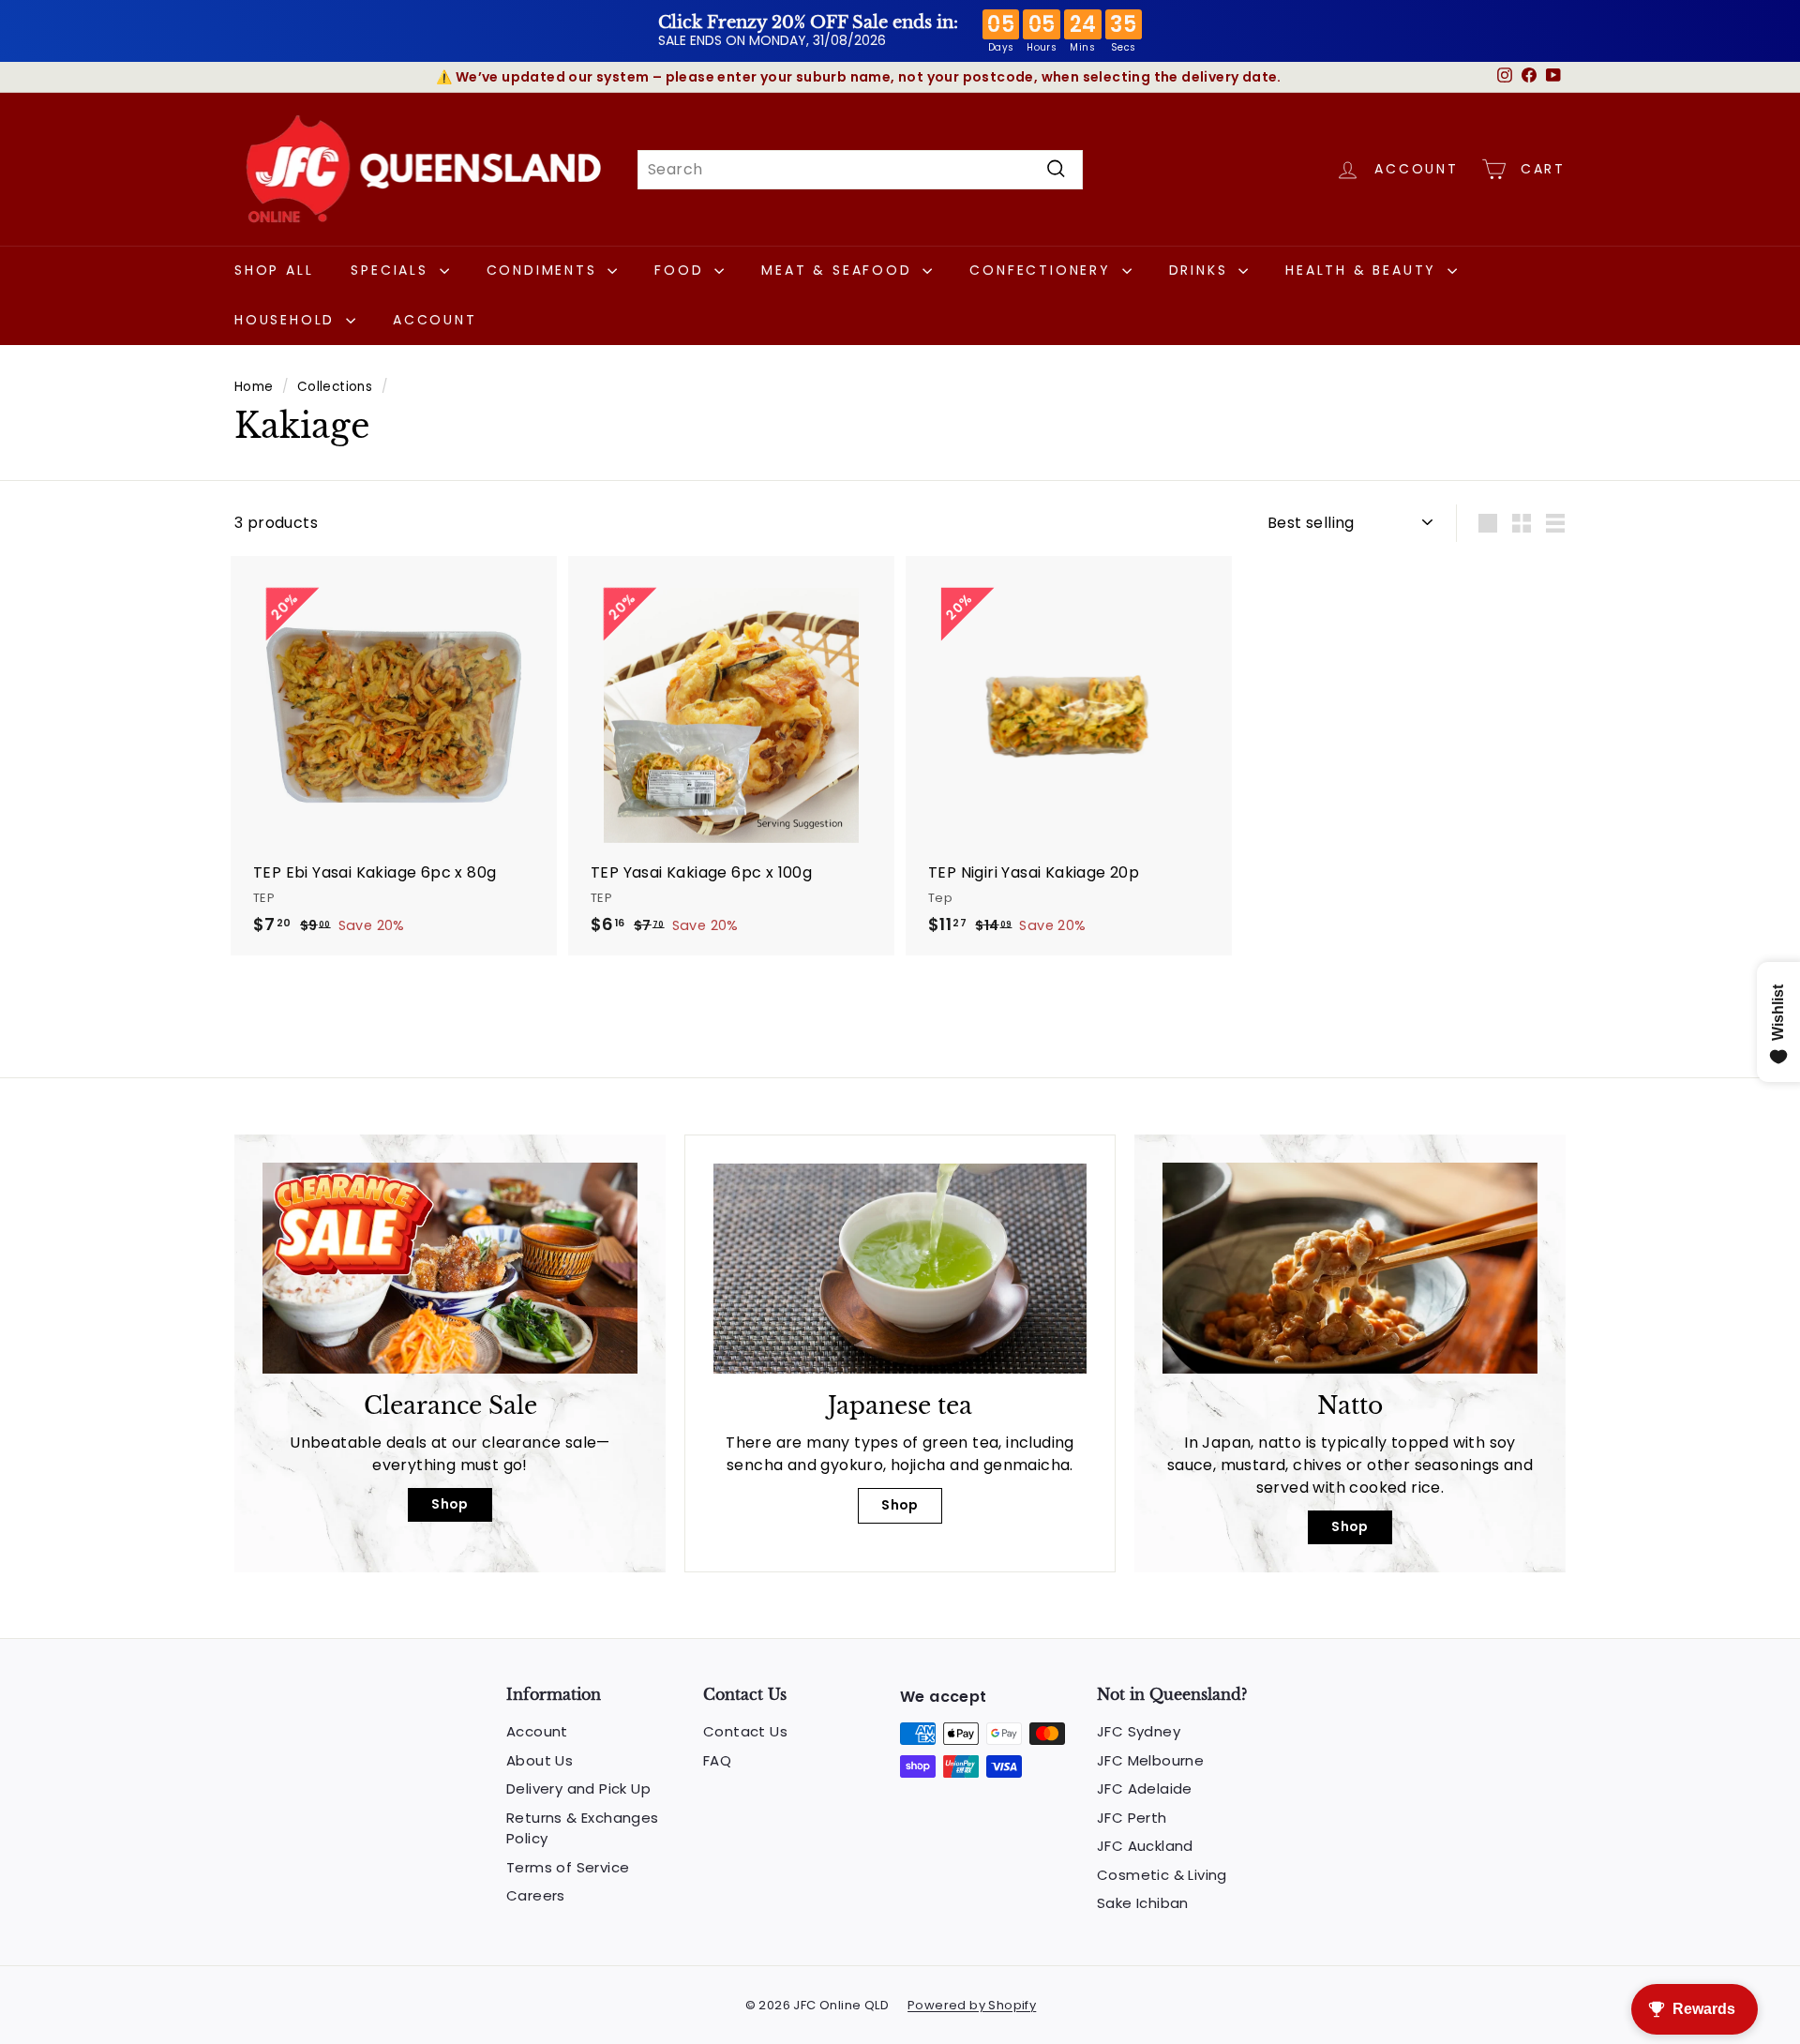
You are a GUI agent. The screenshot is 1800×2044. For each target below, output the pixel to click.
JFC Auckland (1145, 1846)
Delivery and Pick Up (578, 1788)
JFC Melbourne (1150, 1760)
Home (254, 387)
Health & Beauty (1364, 270)
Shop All (274, 270)
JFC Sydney (1139, 1731)
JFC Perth (1132, 1818)
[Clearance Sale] (450, 1268)
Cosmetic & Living (1162, 1875)
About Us (540, 1760)
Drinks (1202, 270)
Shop (450, 1504)
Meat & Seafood (840, 270)
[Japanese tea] (900, 1269)
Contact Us (745, 1731)
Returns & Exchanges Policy (583, 1828)
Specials (392, 270)
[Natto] (1350, 1268)
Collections (335, 387)
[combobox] (860, 169)
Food (682, 270)
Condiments (545, 270)
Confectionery (1043, 270)
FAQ (717, 1760)
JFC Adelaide (1145, 1788)
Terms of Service (568, 1867)
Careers (536, 1895)
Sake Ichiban (1143, 1903)
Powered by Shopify (972, 2005)
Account (435, 320)
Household (288, 320)
